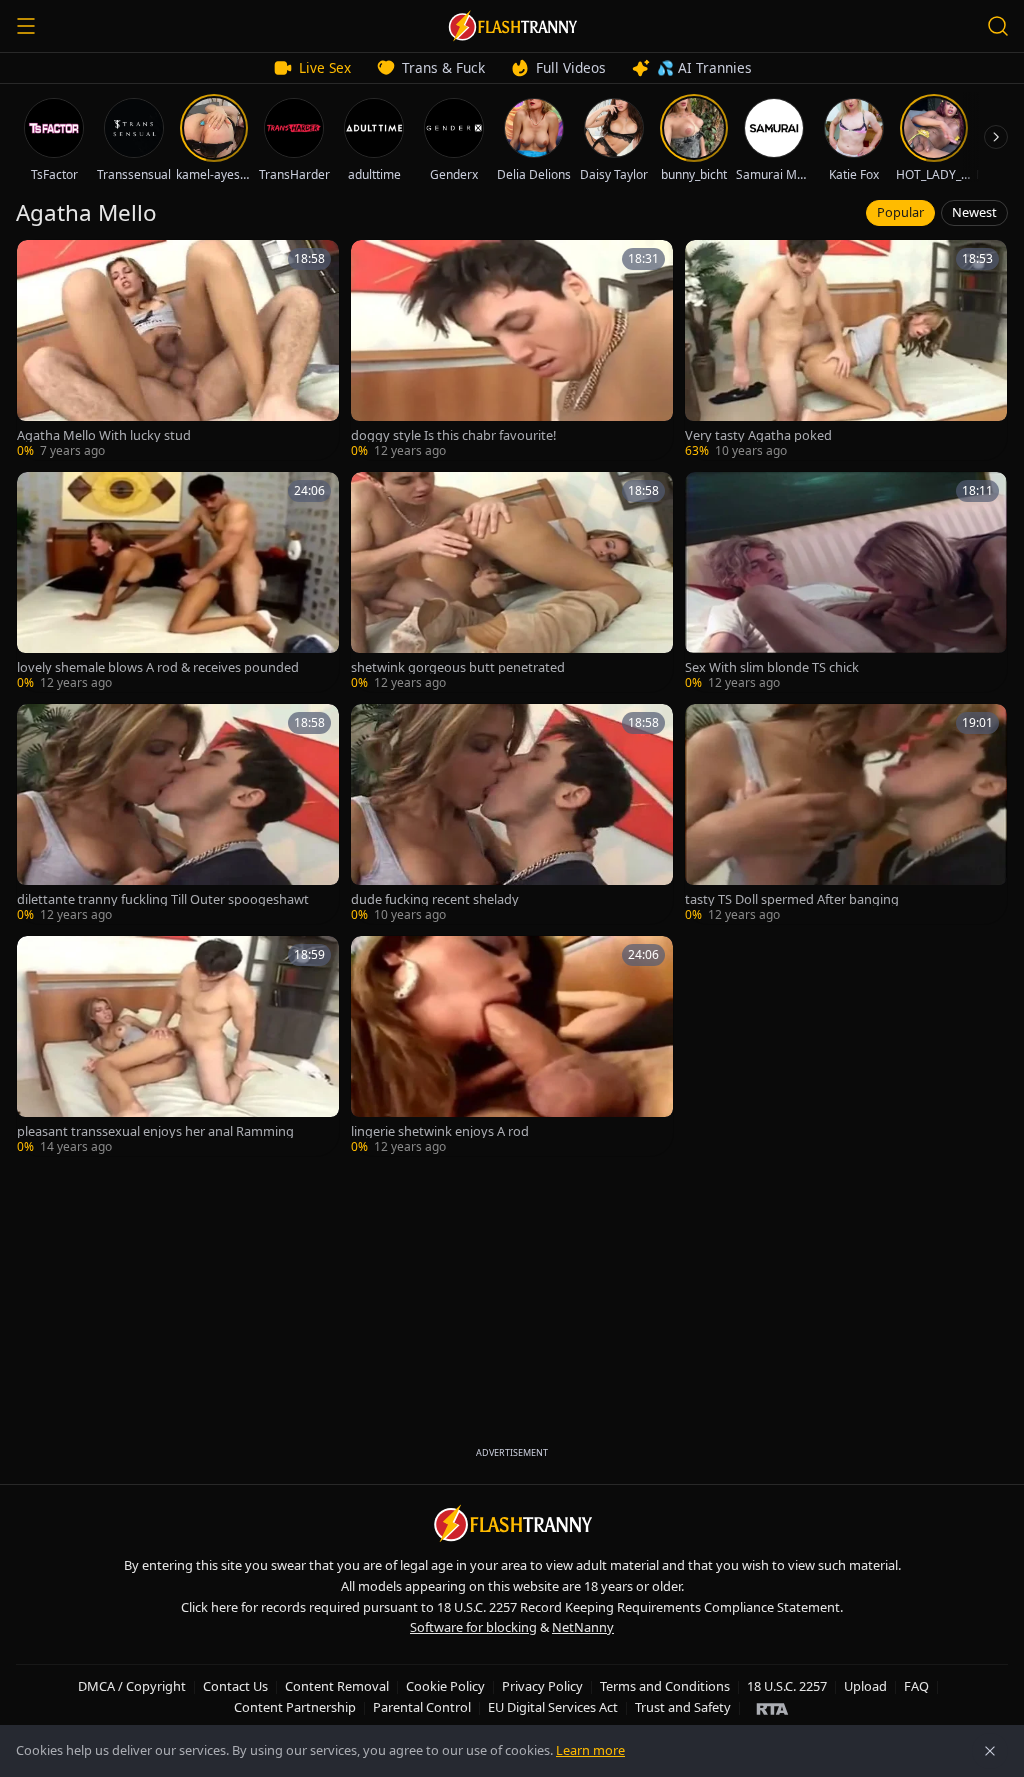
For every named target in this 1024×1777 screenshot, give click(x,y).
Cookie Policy (445, 1686)
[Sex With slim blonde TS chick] (846, 582)
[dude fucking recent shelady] (512, 814)
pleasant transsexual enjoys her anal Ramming (155, 1131)
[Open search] (998, 26)
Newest (974, 212)
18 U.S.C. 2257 (787, 1686)
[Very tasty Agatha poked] (846, 350)
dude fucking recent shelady (435, 899)
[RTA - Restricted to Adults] (772, 1708)
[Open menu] (26, 26)
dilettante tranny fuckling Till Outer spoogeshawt (163, 899)
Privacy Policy (542, 1686)
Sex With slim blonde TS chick (772, 667)
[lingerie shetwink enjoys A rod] (512, 1046)
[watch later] (39, 262)
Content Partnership (295, 1707)
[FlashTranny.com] (512, 26)
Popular (900, 212)
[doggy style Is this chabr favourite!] (512, 350)
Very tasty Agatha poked (758, 435)
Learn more (590, 1750)
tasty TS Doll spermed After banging (792, 899)
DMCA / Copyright (132, 1686)
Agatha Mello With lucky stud (104, 435)
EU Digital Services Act (553, 1707)
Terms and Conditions (665, 1686)
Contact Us (235, 1686)
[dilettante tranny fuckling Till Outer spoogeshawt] (178, 814)
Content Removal (337, 1686)
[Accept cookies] (990, 1751)
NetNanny (583, 1627)
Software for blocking (473, 1627)
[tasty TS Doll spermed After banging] (846, 814)
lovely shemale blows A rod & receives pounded (158, 667)
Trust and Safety (683, 1707)
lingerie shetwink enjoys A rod (440, 1131)
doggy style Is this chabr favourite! (453, 435)
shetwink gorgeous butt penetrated (458, 667)
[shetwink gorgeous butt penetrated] (512, 582)
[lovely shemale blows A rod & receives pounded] (178, 582)
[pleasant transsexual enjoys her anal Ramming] (178, 1046)
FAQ (916, 1686)
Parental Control (422, 1707)
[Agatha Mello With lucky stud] (178, 350)
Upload (865, 1686)
